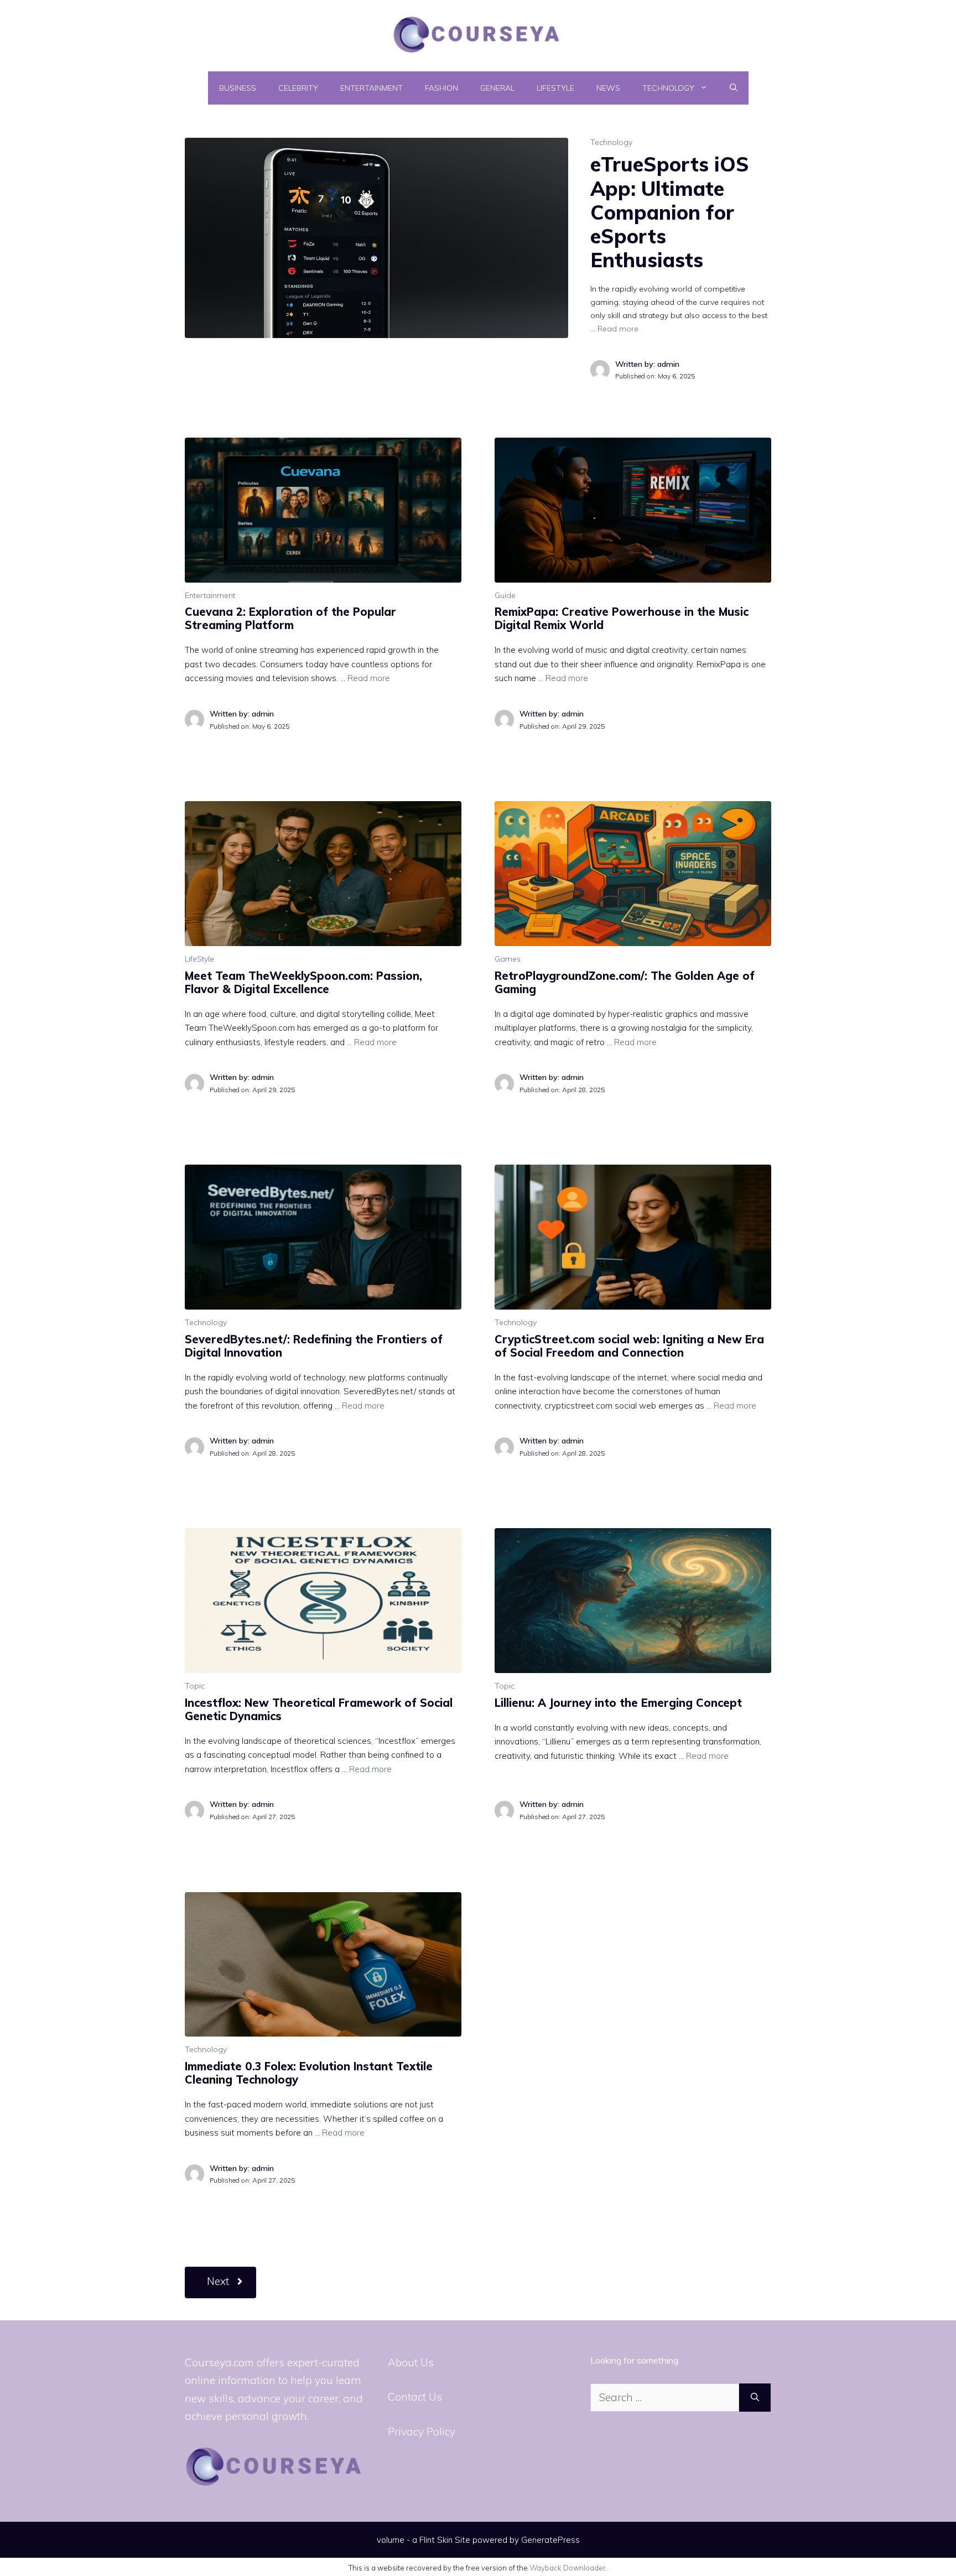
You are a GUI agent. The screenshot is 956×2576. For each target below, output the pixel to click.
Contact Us (415, 2397)
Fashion (441, 88)
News (608, 88)
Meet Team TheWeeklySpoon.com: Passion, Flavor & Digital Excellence (303, 982)
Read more (618, 329)
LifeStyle (555, 88)
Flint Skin (436, 2540)
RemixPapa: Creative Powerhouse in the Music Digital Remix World (622, 618)
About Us (411, 2362)
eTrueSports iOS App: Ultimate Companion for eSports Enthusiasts (670, 212)
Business (238, 88)
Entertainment (372, 88)
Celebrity (298, 88)
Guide (505, 595)
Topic (195, 1686)
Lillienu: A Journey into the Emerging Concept (618, 1703)
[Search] (755, 2398)
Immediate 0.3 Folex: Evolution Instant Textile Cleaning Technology (309, 2073)
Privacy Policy (422, 2432)
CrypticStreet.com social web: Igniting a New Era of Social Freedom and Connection (629, 1346)
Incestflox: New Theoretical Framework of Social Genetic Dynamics (319, 1709)
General (497, 88)
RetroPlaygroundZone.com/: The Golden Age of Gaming (625, 982)
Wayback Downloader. (568, 2568)
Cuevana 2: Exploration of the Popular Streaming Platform (290, 618)
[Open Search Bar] (734, 88)
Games (508, 959)
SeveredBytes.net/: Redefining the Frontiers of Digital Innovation (314, 1346)
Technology (668, 88)
